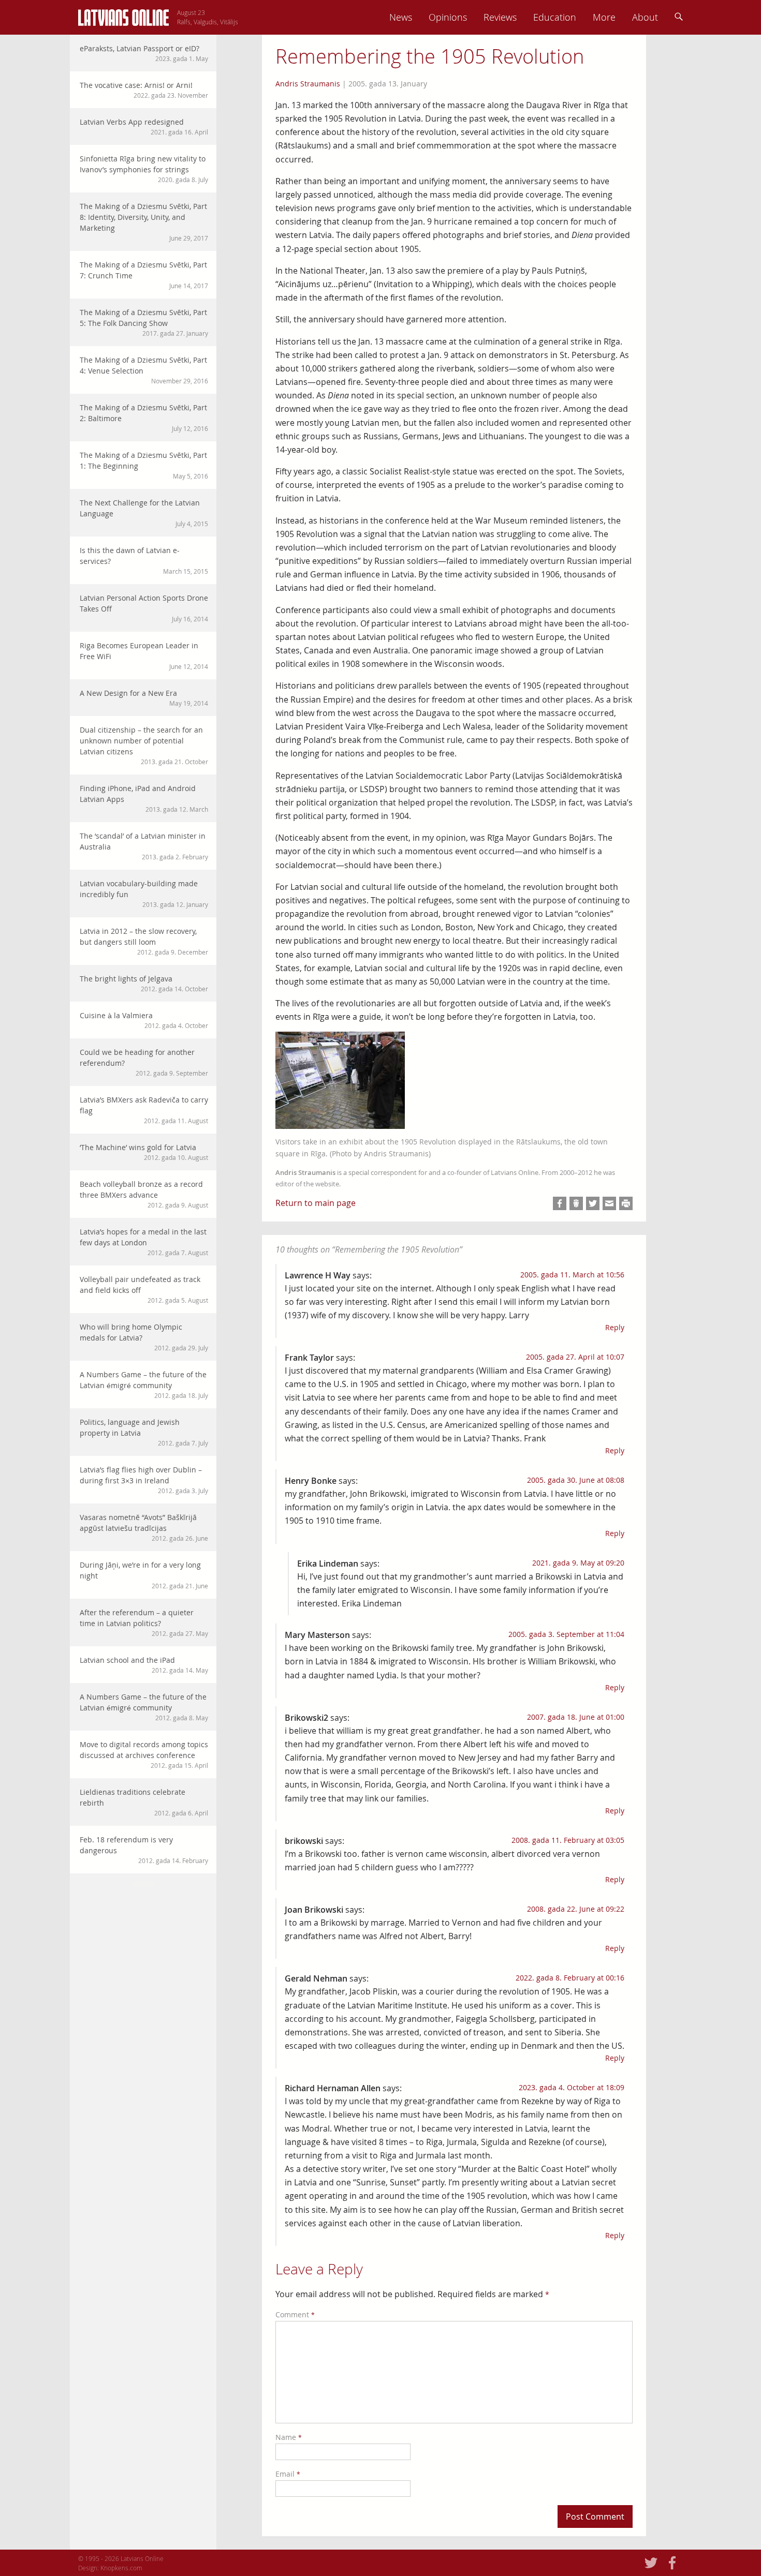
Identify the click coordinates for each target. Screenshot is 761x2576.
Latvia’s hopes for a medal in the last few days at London (144, 1242)
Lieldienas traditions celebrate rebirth (144, 1802)
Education (555, 17)
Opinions (448, 17)
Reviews (500, 17)
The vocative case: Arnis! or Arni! (144, 90)
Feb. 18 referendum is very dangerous (144, 1850)
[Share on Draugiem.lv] (576, 1203)
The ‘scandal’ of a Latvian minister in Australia (144, 846)
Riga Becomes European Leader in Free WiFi (144, 656)
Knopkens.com (121, 2568)
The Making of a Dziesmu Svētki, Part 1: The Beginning (144, 465)
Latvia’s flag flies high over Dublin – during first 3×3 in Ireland (144, 1480)
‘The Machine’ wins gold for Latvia (144, 1152)
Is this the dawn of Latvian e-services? (144, 560)
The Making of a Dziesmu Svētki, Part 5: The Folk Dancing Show (144, 322)
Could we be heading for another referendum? (144, 1062)
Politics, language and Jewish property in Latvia (144, 1432)
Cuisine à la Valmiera (144, 1020)
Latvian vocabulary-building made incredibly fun (144, 894)
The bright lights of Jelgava (144, 983)
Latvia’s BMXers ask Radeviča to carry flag (144, 1110)
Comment (295, 2314)
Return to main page (316, 1203)
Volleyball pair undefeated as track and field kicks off (144, 1289)
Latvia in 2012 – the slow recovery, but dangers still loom (144, 941)
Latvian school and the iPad (144, 1665)
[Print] (626, 1203)
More (604, 17)
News (401, 17)
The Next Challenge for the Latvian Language (144, 513)
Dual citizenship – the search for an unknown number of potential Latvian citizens (144, 745)
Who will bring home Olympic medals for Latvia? (144, 1337)
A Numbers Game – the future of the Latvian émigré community (144, 1384)
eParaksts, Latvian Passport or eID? (144, 53)
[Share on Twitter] (593, 1203)
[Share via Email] (609, 1203)
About (645, 17)
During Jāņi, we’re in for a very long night (144, 1575)
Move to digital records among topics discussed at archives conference (144, 1754)
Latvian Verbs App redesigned (144, 126)
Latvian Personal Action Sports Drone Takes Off (144, 608)
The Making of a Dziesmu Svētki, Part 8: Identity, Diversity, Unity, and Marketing (144, 222)
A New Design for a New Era (144, 698)
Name (289, 2437)
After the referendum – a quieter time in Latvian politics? (144, 1622)
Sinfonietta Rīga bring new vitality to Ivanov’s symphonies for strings (144, 169)
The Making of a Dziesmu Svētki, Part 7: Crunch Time (144, 275)
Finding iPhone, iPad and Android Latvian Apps (144, 798)
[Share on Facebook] (560, 1203)
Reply (615, 1327)
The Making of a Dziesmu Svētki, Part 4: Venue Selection (144, 370)
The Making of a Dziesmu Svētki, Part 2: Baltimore (144, 418)
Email (288, 2474)
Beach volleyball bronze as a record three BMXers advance (144, 1194)
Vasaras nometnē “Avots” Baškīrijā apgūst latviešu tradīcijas (144, 1527)
